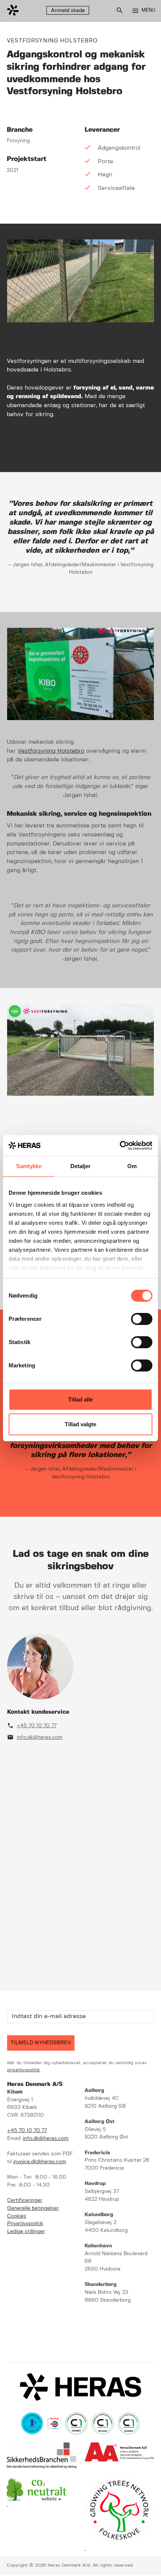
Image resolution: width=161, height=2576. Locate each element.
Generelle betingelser (33, 2208)
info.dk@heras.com (40, 1738)
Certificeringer (25, 2201)
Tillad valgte (80, 1424)
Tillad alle (80, 1399)
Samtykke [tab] (29, 1166)
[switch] (142, 1319)
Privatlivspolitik (25, 2224)
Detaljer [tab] (81, 1166)
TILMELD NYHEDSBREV (41, 2043)
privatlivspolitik (23, 2070)
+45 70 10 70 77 (37, 1726)
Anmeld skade (68, 11)
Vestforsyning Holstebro (51, 751)
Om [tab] (132, 1166)
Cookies (17, 2216)
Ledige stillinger (26, 2232)
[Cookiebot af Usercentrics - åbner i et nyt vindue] (120, 1146)
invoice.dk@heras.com (40, 2162)
